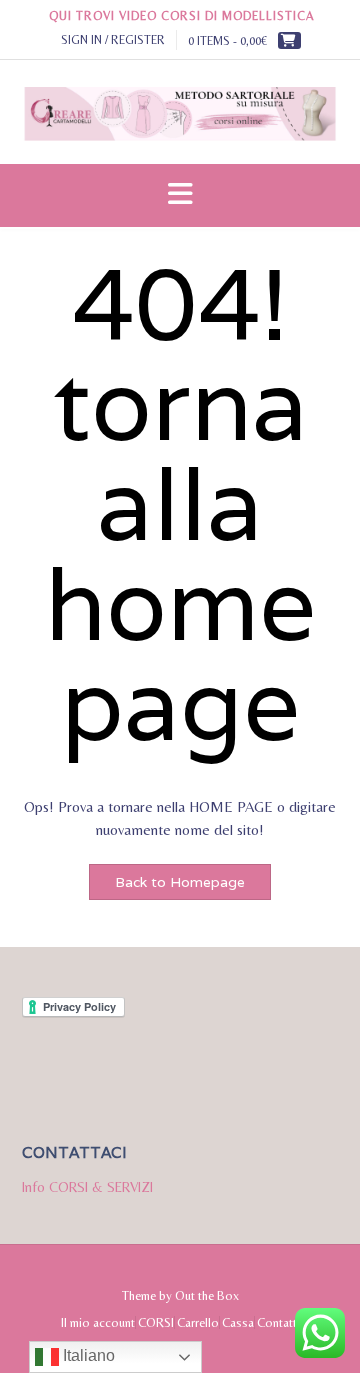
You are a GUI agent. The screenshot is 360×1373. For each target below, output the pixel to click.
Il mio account (98, 1322)
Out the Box (207, 1295)
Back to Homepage (180, 882)
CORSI (156, 1322)
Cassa (238, 1322)
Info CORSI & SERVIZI (87, 1187)
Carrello (198, 1322)
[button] (180, 195)
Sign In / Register (113, 40)
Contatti (278, 1322)
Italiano (87, 1355)
